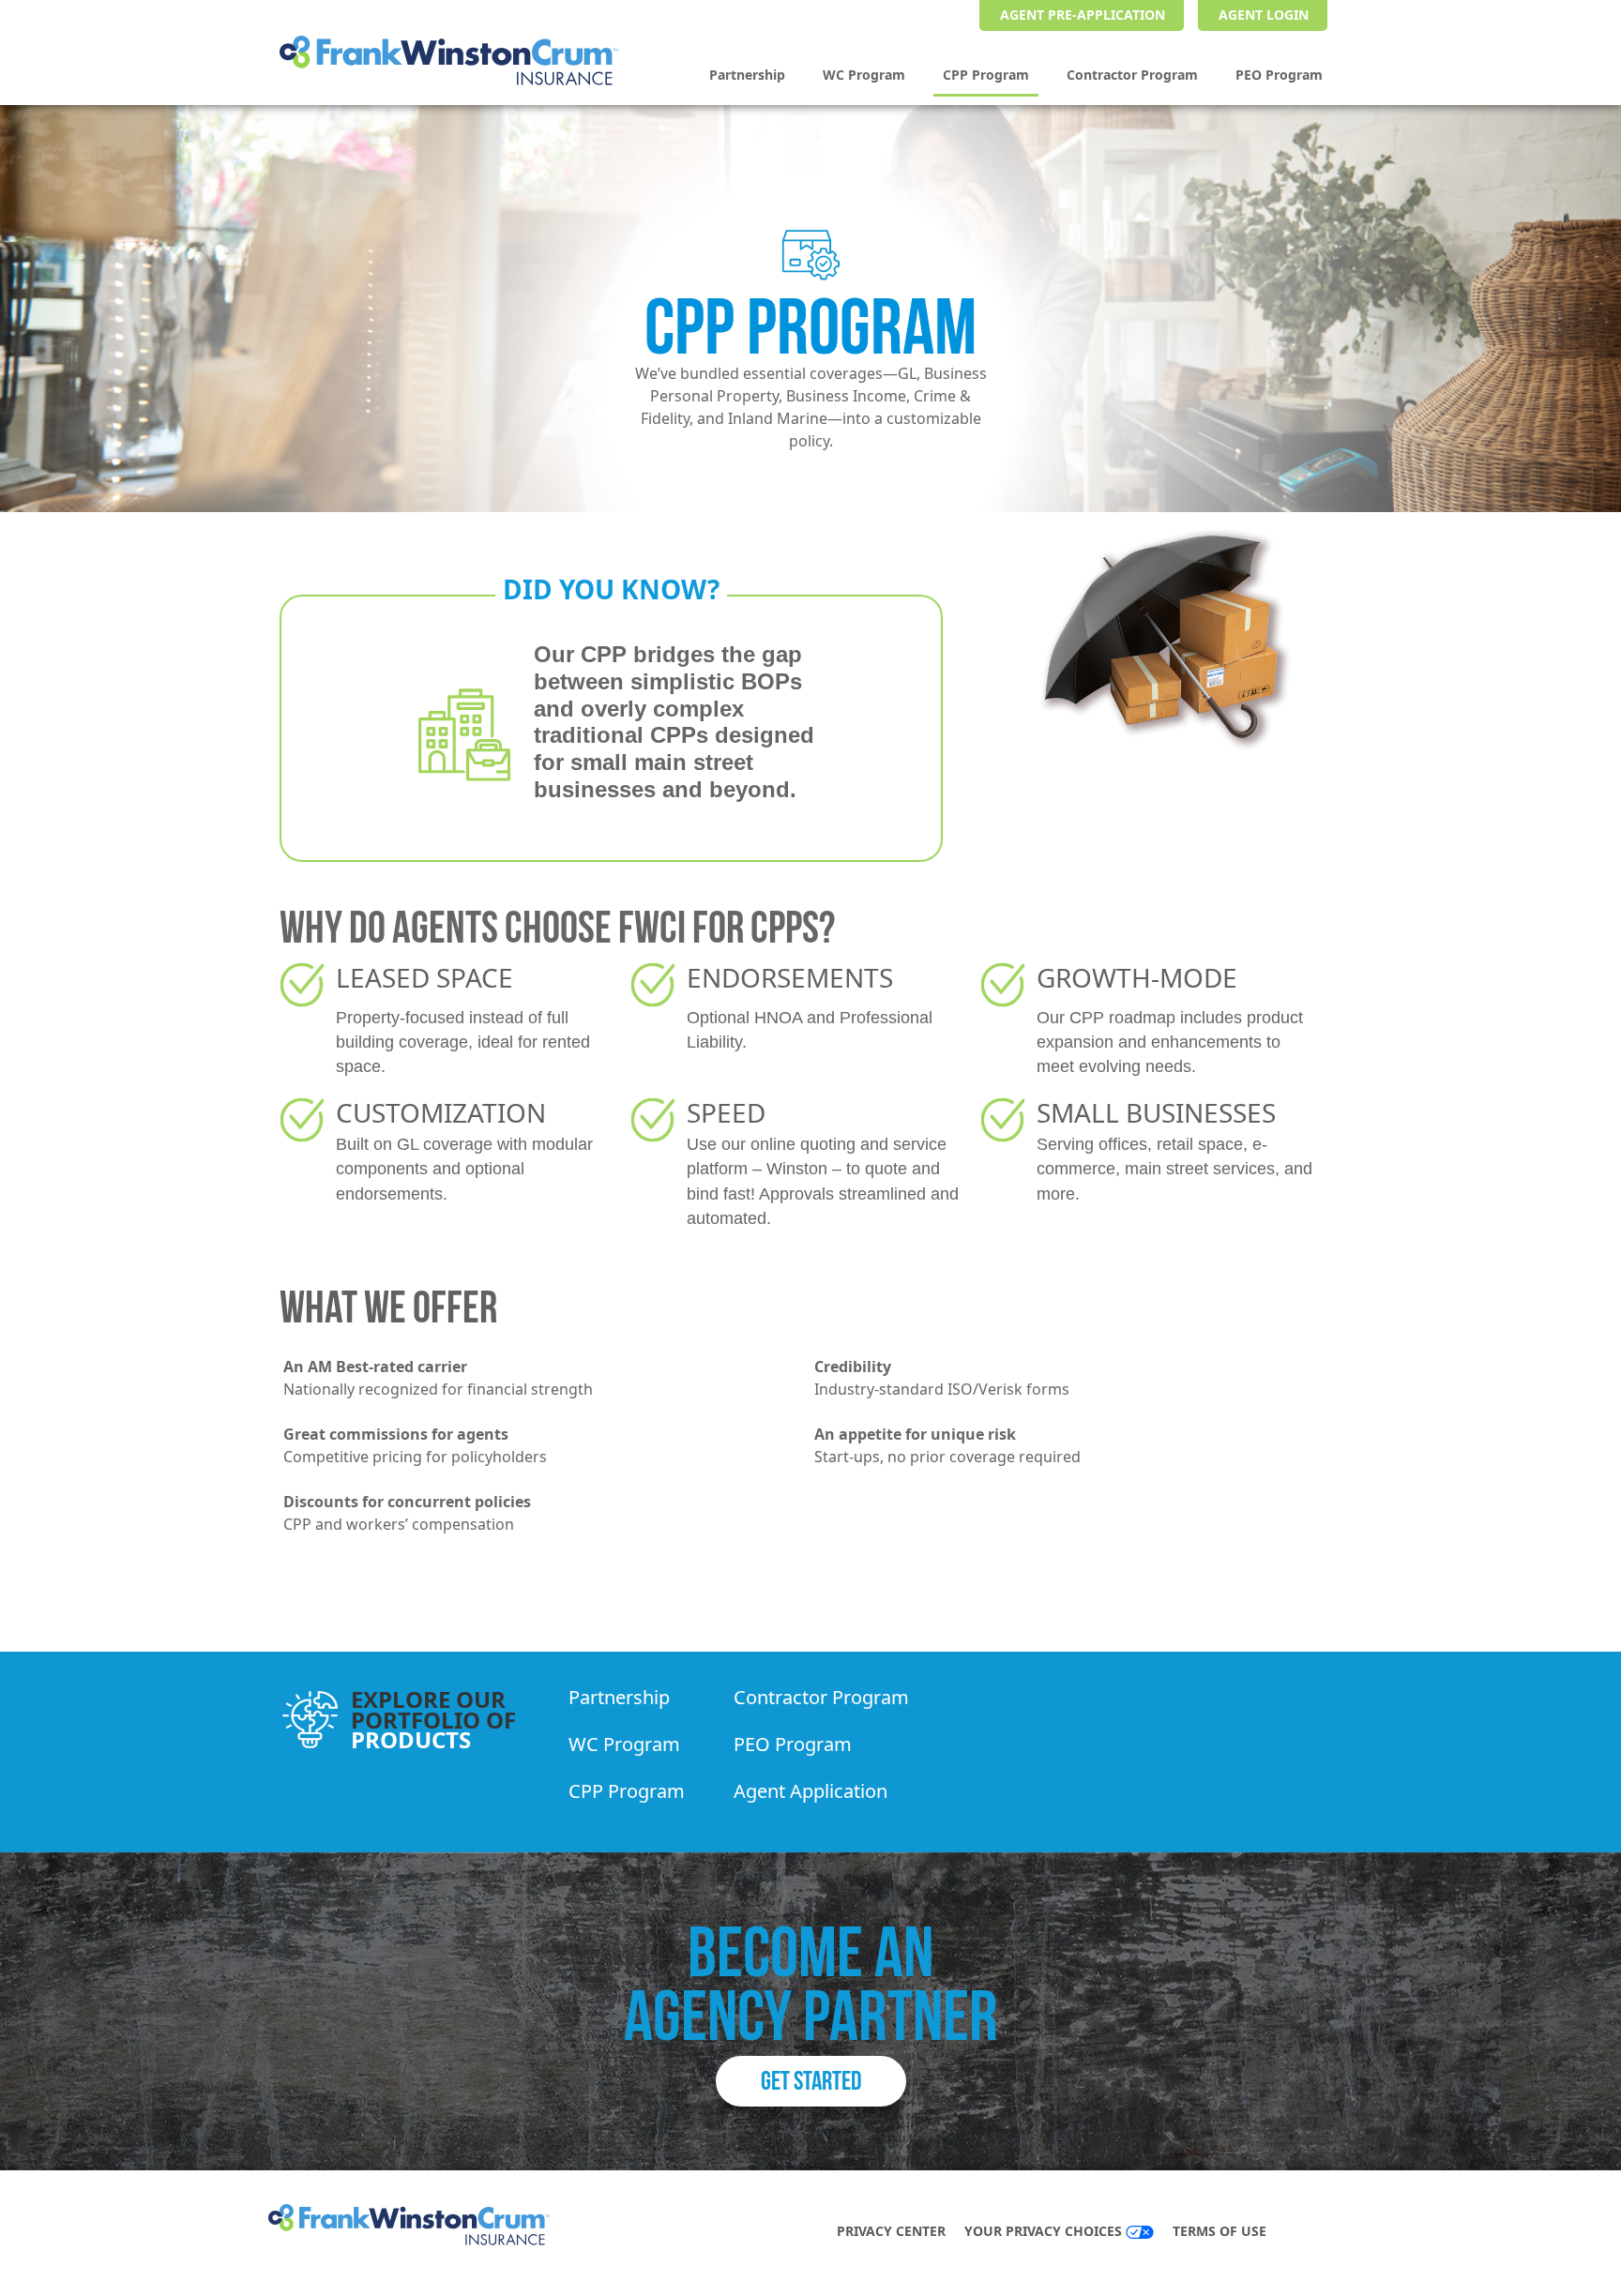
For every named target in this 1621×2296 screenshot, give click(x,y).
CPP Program (627, 1791)
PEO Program (793, 1744)
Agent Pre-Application (1083, 15)
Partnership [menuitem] (747, 75)
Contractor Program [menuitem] (1132, 75)
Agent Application (810, 1791)
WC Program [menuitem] (864, 75)
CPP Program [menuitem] (986, 75)
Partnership (619, 1697)
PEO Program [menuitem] (1279, 75)
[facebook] (1306, 2233)
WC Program (624, 1744)
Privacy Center (891, 2231)
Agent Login (1264, 15)
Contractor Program (821, 1697)
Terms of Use (1220, 2231)
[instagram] (1343, 2233)
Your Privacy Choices (1045, 2231)
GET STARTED (811, 2081)
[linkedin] (1325, 2233)
